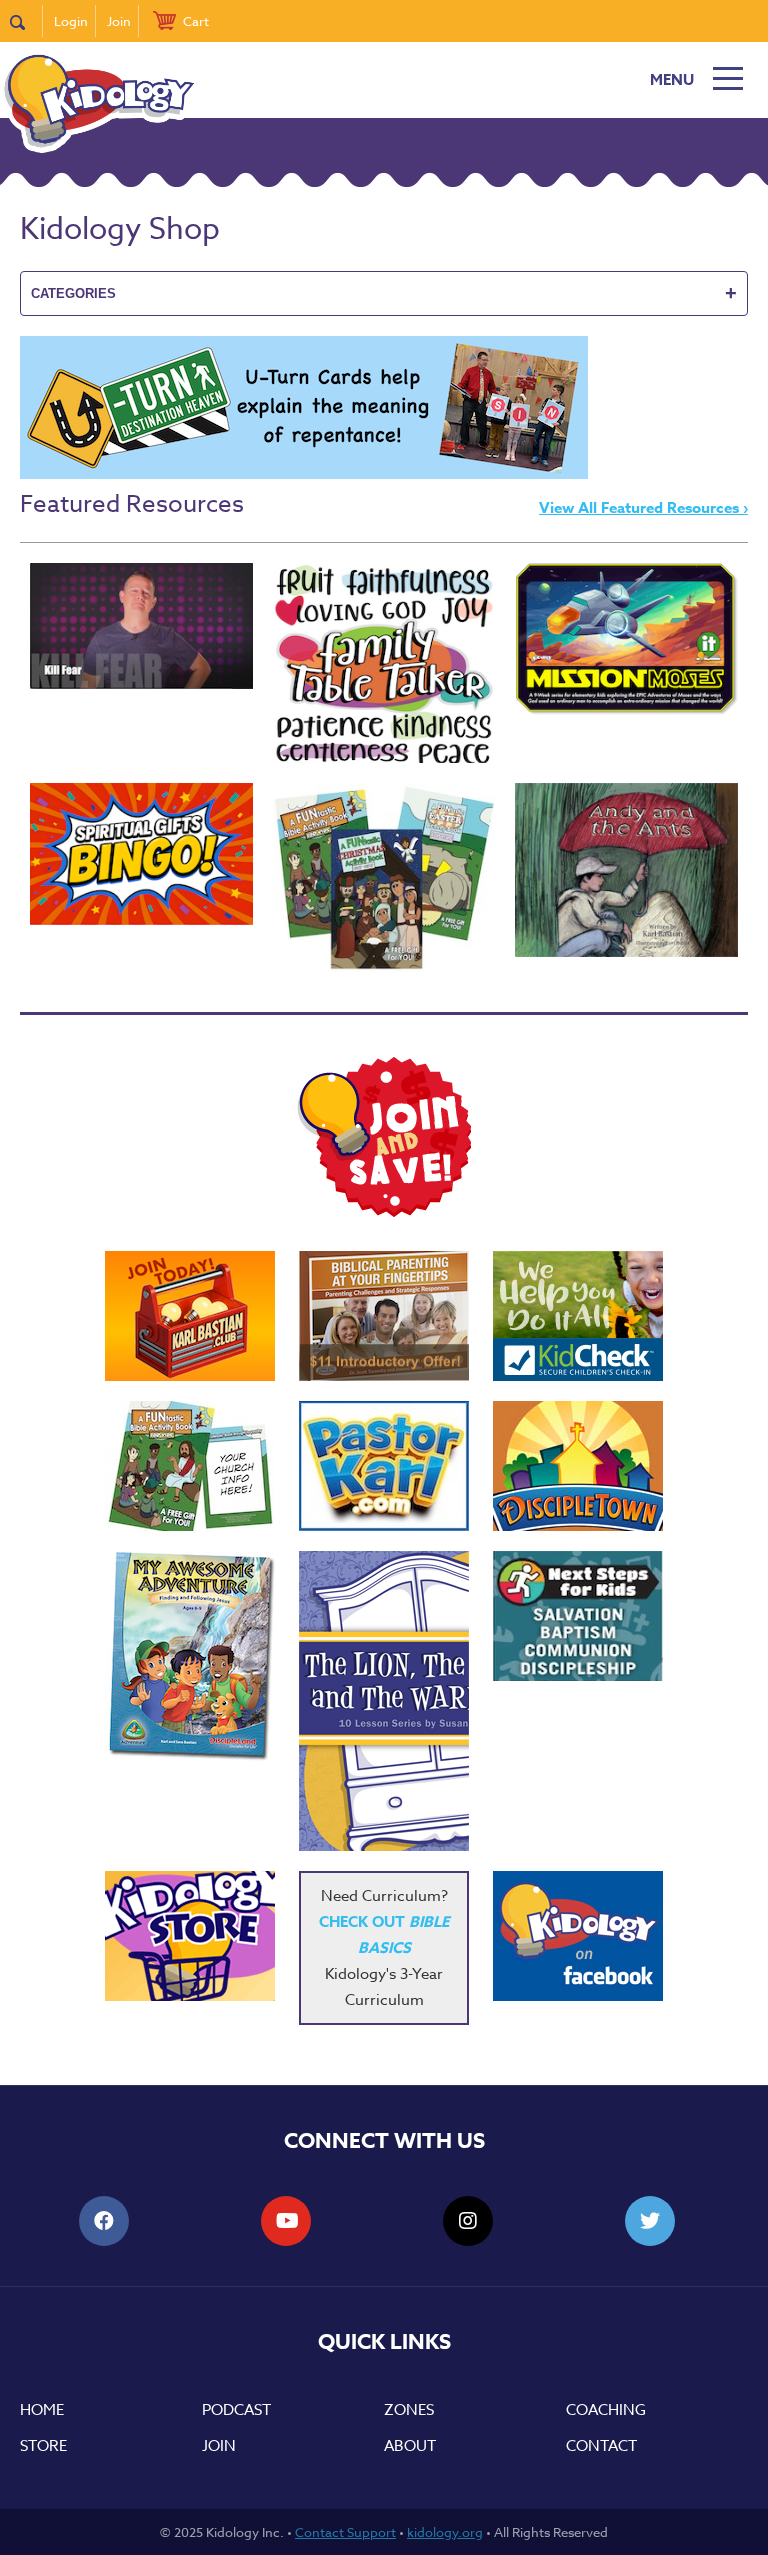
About (410, 2446)
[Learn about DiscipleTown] (578, 1466)
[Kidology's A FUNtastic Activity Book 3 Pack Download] (384, 877)
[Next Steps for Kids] (578, 1616)
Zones (409, 2410)
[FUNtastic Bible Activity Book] (190, 1466)
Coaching (606, 2410)
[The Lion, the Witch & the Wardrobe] (384, 1701)
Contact (601, 2446)
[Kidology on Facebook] (578, 1936)
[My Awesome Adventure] (190, 1658)
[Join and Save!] (384, 1212)
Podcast (236, 2410)
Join (119, 21)
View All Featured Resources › (643, 507)
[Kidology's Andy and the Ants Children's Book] (626, 870)
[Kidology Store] (190, 1936)
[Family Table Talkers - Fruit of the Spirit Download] (384, 663)
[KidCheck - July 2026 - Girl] (578, 1316)
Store (43, 2446)
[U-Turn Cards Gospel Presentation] (304, 474)
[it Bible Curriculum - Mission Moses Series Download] (626, 639)
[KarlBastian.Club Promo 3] (190, 1316)
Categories (384, 293)
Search (26, 21)
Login (71, 21)
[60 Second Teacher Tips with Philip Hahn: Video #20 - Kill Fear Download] (141, 626)
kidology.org (445, 2532)
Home (42, 2410)
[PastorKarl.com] (384, 1466)
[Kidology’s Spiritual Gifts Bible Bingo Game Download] (141, 854)
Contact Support (345, 2532)
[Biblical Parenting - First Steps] (384, 1316)
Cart (196, 21)
